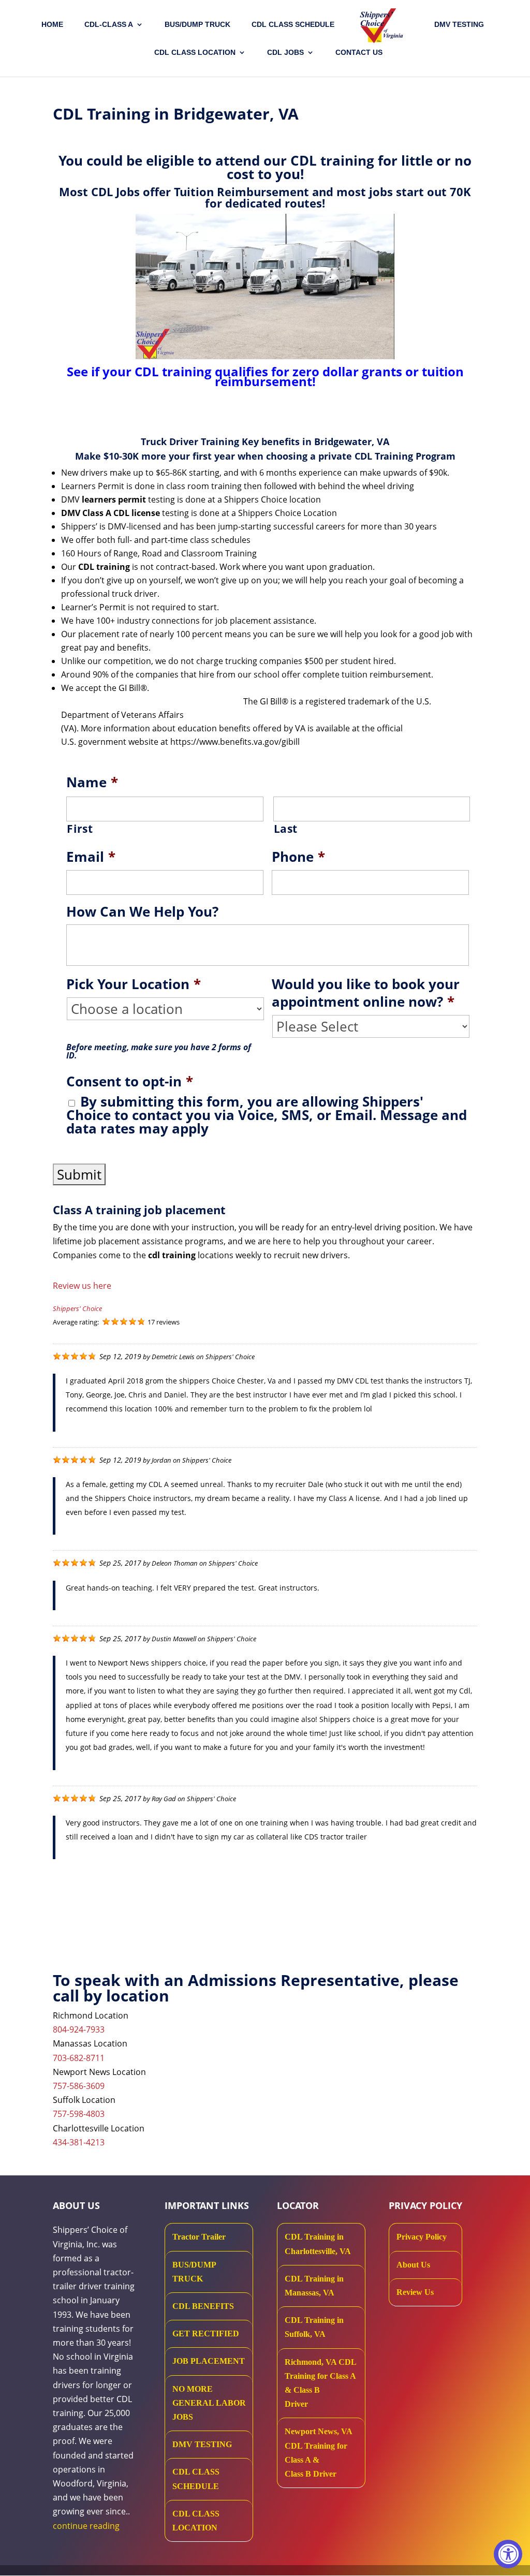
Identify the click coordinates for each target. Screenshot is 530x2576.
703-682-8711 (79, 2058)
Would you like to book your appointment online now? (366, 993)
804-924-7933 (79, 2029)
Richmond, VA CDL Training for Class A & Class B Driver (320, 2383)
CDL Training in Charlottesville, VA (318, 2244)
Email (91, 857)
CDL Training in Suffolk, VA (314, 2327)
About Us (413, 2265)
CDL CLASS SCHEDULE (293, 25)
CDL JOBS (285, 53)
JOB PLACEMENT (209, 2361)
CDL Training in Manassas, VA (314, 2286)
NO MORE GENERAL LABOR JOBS (209, 2403)
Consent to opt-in (130, 1082)
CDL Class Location (195, 53)
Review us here (82, 1286)
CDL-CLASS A (109, 25)
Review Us (415, 2292)
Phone (298, 857)
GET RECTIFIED (206, 2334)
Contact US (359, 53)
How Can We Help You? (142, 912)
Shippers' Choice (77, 1308)
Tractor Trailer (199, 2237)
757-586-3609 (79, 2086)
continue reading (86, 2526)
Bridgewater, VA (352, 441)
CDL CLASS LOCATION (196, 2521)
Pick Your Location (134, 984)
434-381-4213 (79, 2142)
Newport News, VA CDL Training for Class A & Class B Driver (318, 2453)
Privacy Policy (422, 2237)
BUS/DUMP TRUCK (194, 2272)
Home (52, 25)
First (80, 829)
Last (286, 829)
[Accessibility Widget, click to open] (508, 2554)
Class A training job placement (139, 1210)
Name (92, 783)
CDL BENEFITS (203, 2306)
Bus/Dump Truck (197, 25)
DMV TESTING (459, 25)
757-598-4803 (79, 2114)
